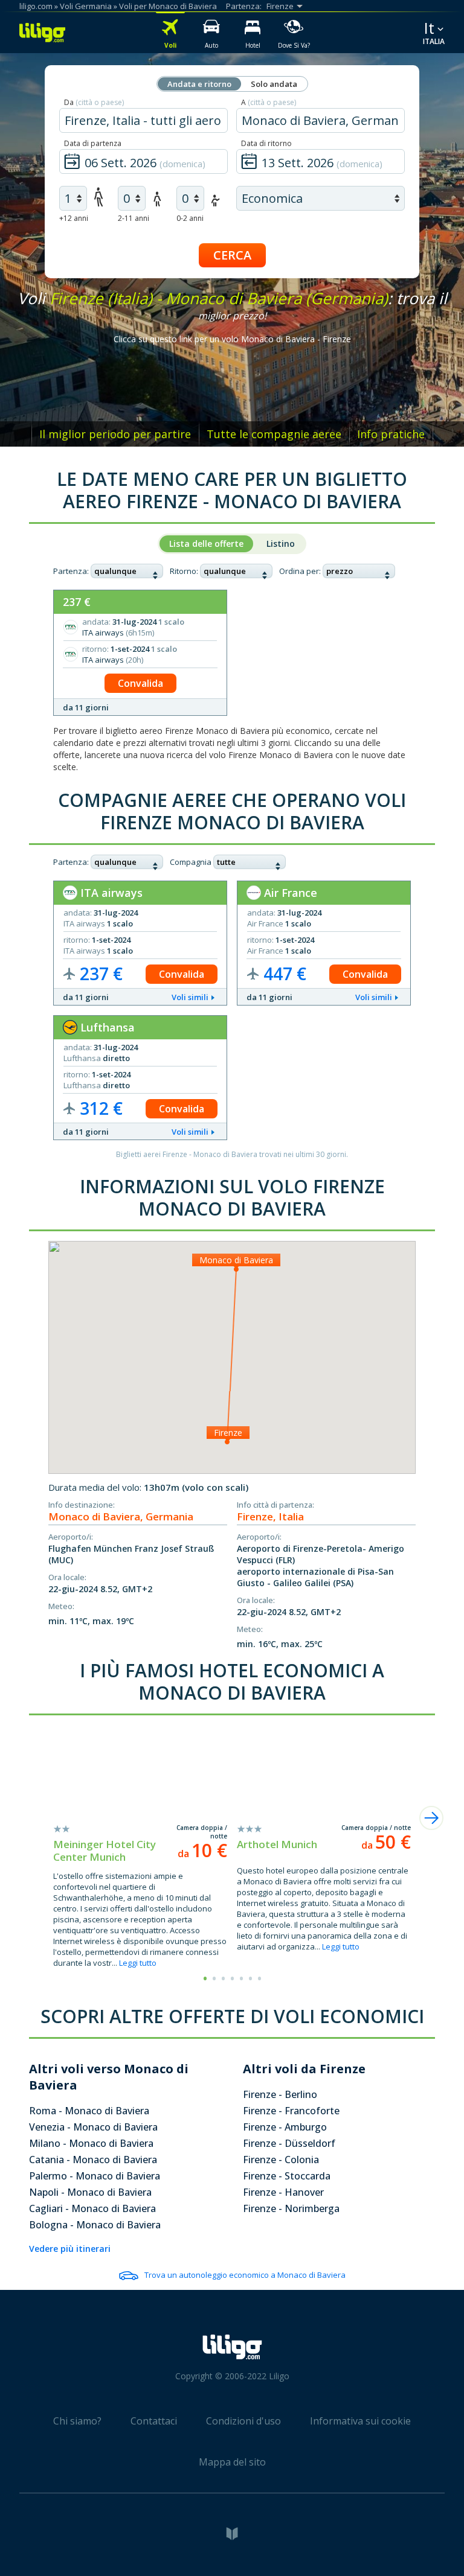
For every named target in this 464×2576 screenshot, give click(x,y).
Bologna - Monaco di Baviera (95, 2225)
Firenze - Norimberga (291, 2208)
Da (94, 102)
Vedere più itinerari (70, 2249)
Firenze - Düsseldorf (289, 2143)
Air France (289, 893)
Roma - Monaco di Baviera (89, 2111)
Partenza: (71, 571)
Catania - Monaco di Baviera (93, 2160)
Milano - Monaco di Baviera (91, 2143)
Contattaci (154, 2421)
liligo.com (36, 6)
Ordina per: (300, 571)
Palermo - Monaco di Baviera (95, 2176)
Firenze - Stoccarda (287, 2176)
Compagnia (191, 862)
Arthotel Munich (277, 1844)
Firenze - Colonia (281, 2160)
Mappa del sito (232, 2462)
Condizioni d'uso (243, 2421)
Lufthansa (106, 1027)
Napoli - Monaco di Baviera (90, 2192)
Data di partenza (93, 143)
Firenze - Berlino (280, 2094)
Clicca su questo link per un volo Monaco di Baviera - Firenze (232, 339)
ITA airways (110, 893)
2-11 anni (134, 218)
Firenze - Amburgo (285, 2127)
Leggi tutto (138, 1963)
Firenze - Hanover (283, 2192)
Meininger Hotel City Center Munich (105, 1851)
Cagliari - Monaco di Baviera (92, 2208)
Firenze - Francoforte (291, 2111)
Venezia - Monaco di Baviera (93, 2127)
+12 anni (74, 218)
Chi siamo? (77, 2421)
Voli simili (190, 997)
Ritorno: (184, 571)
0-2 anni (190, 218)
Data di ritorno (266, 143)
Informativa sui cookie (360, 2421)
